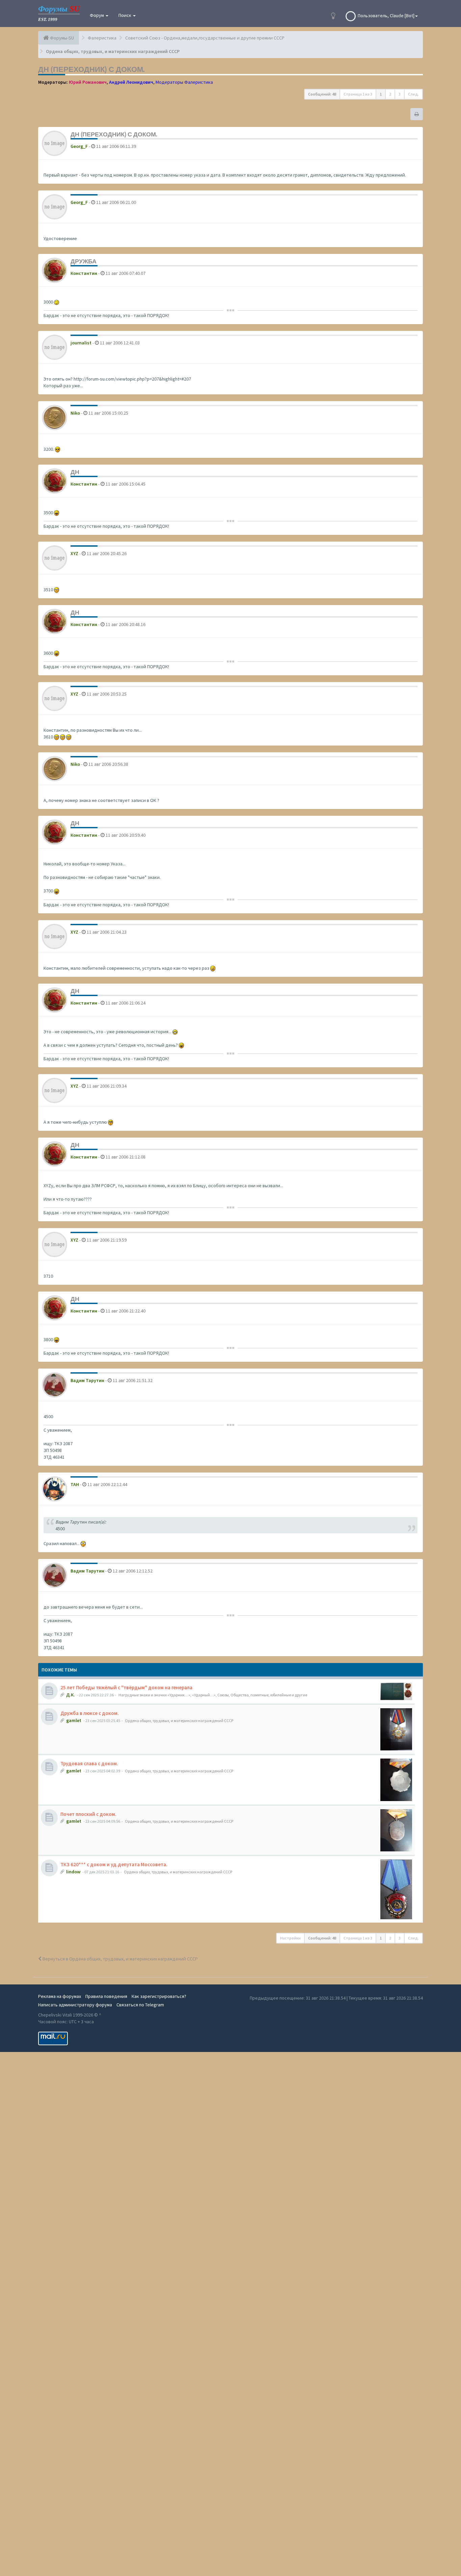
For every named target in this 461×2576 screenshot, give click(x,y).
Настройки (290, 1938)
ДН (75, 472)
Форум (97, 15)
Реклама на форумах (60, 1996)
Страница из (358, 94)
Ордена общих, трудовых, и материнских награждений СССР (179, 1721)
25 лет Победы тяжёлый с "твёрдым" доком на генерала (126, 1687)
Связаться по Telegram (140, 2005)
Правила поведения (106, 1996)
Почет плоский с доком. (88, 1814)
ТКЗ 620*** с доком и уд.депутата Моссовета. (114, 1864)
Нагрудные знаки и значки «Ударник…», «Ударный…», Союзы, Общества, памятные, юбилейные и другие (213, 1695)
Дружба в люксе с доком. (90, 1713)
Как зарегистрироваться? (159, 1996)
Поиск (125, 15)
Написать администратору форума (75, 2005)
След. (413, 94)
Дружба (84, 261)
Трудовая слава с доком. (89, 1763)
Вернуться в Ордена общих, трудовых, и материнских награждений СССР (120, 1959)
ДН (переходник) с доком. (91, 69)
